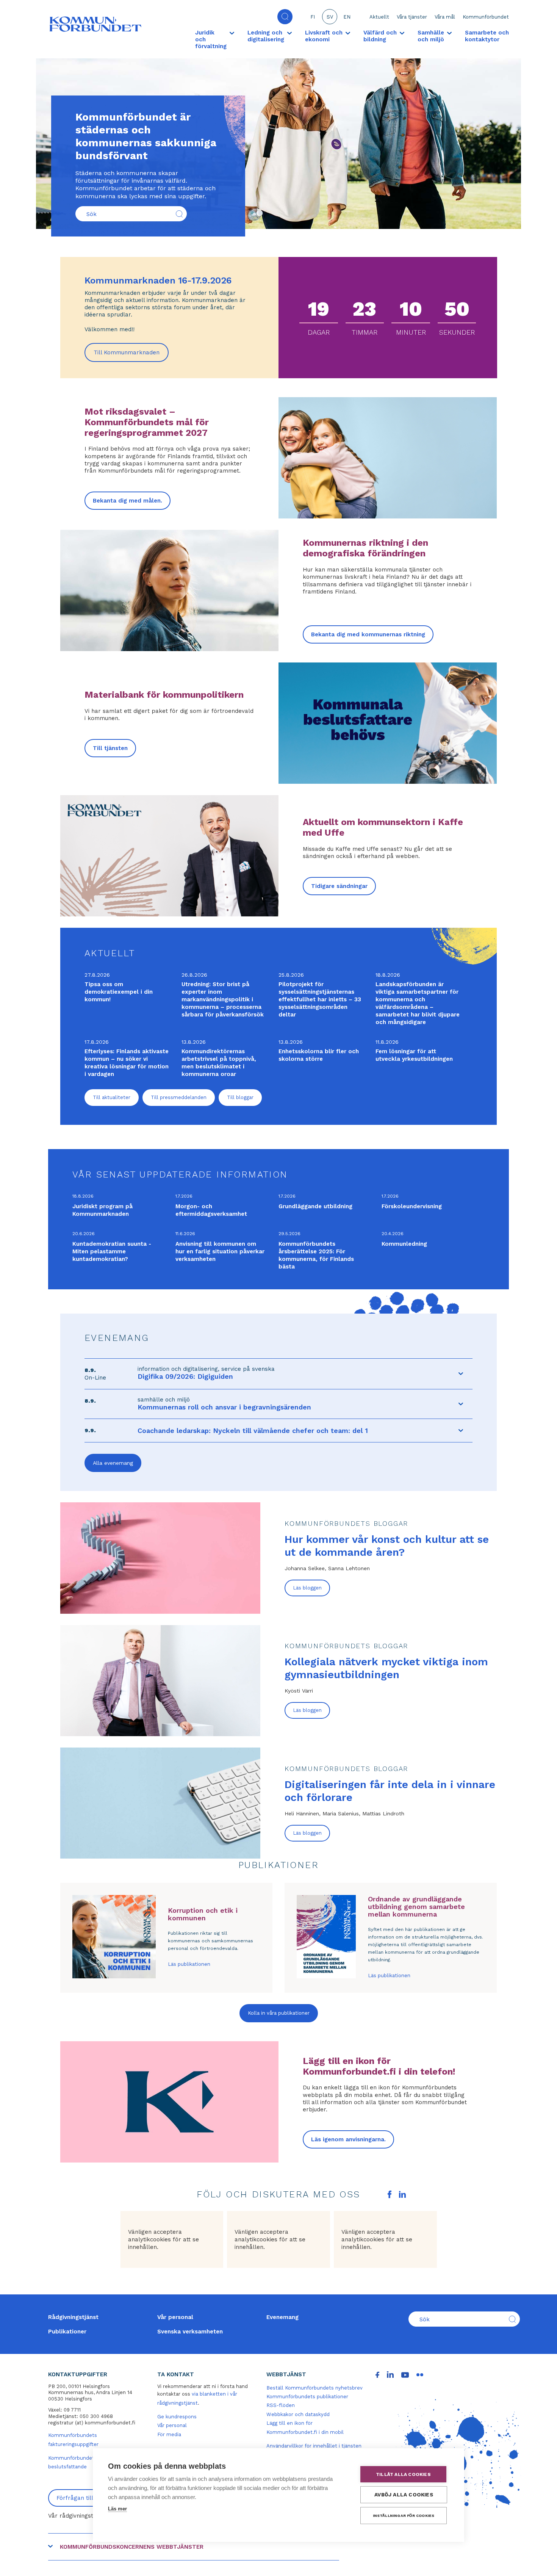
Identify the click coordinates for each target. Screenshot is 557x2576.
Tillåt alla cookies (403, 2474)
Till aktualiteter (112, 1097)
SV (330, 17)
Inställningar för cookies (404, 2516)
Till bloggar (240, 1097)
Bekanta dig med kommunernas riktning (368, 634)
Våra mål (445, 17)
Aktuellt (379, 17)
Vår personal (175, 2317)
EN (347, 17)
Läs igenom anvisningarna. (348, 2139)
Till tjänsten (110, 748)
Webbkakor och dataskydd (298, 2414)
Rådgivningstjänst (73, 2317)
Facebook (390, 2194)
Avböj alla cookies (404, 2495)
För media (169, 2434)
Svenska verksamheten (190, 2332)
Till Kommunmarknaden (131, 355)
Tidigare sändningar (339, 886)
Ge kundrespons (177, 2417)
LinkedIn (402, 2194)
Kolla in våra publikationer (279, 2013)
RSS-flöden (281, 2405)
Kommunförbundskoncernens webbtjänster (132, 2547)
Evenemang (282, 2317)
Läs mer (117, 2509)
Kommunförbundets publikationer (307, 2397)
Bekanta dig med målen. (128, 501)
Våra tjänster (412, 17)
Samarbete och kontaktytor (487, 36)
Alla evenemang (113, 1463)
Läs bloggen (307, 1588)
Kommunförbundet (486, 17)
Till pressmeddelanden (179, 1097)
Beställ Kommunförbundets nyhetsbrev (314, 2388)
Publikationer (67, 2332)
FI (313, 17)
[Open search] (285, 17)
